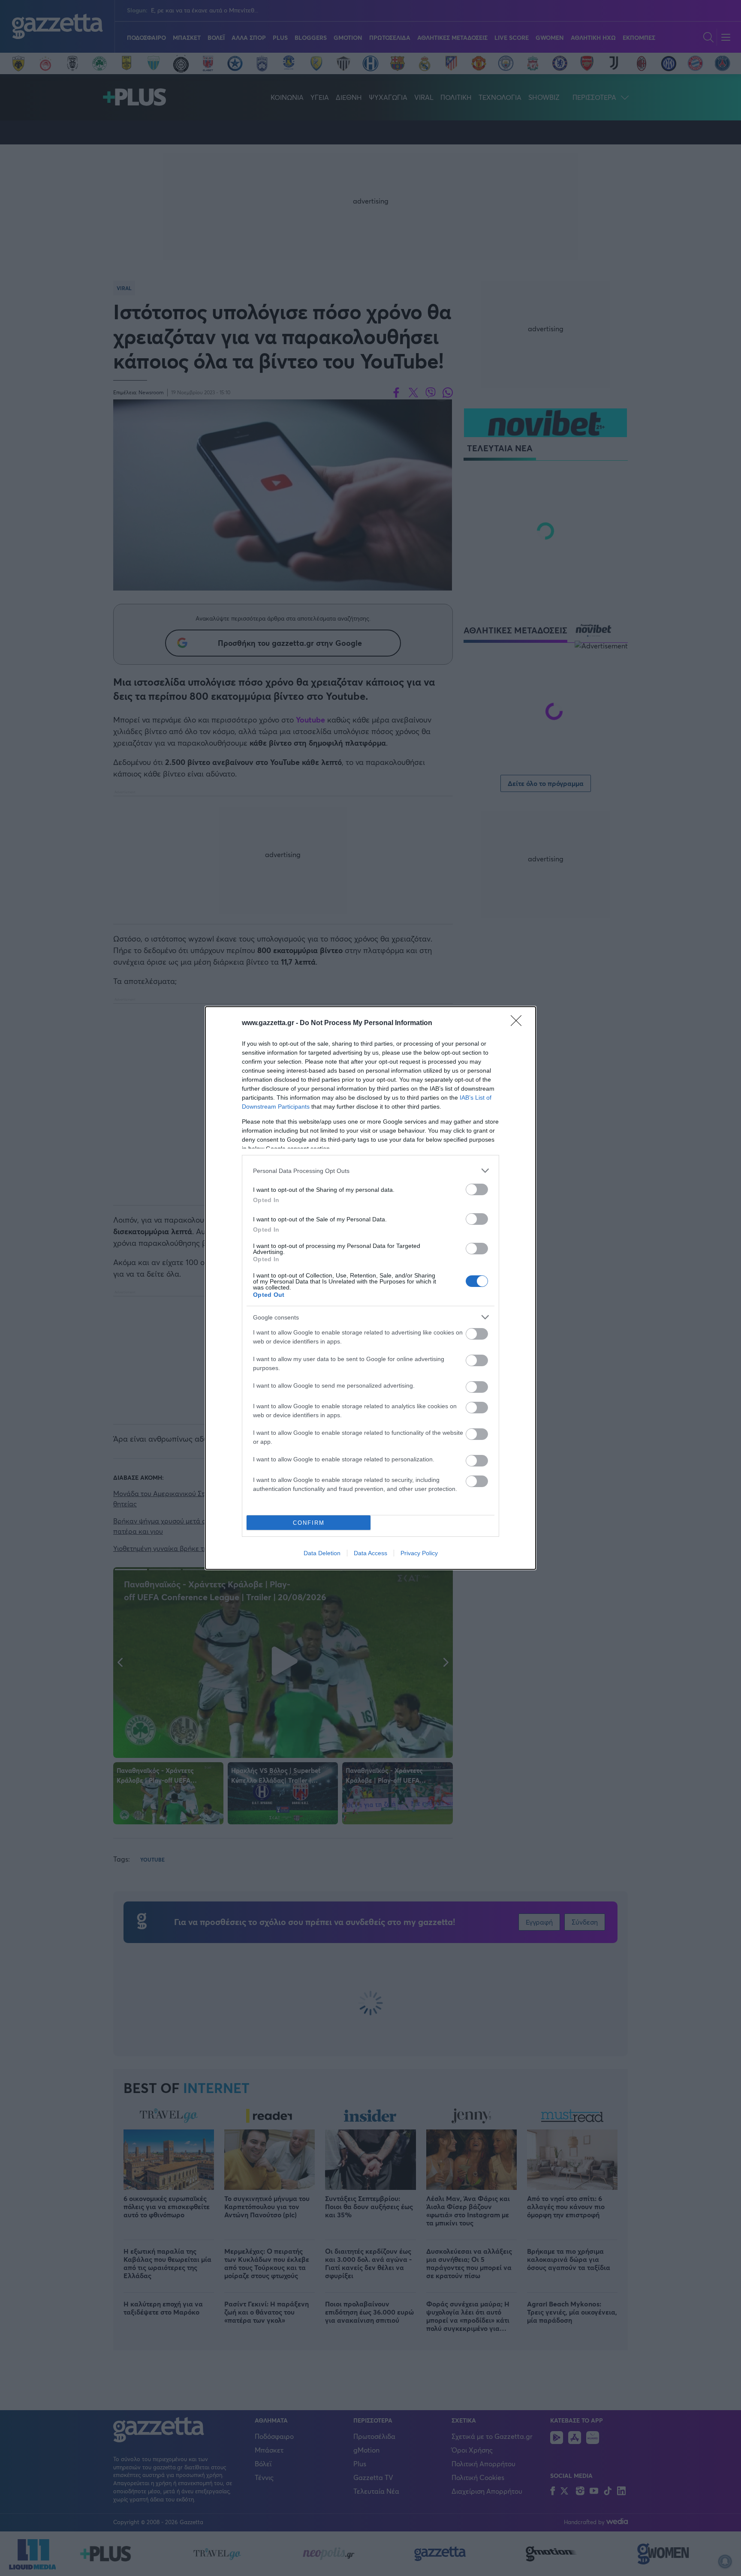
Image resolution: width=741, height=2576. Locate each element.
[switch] (477, 1189)
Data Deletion (322, 1553)
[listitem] (370, 1171)
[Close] (519, 1023)
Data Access (370, 1553)
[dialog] (370, 1288)
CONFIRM (309, 1523)
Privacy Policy (419, 1553)
